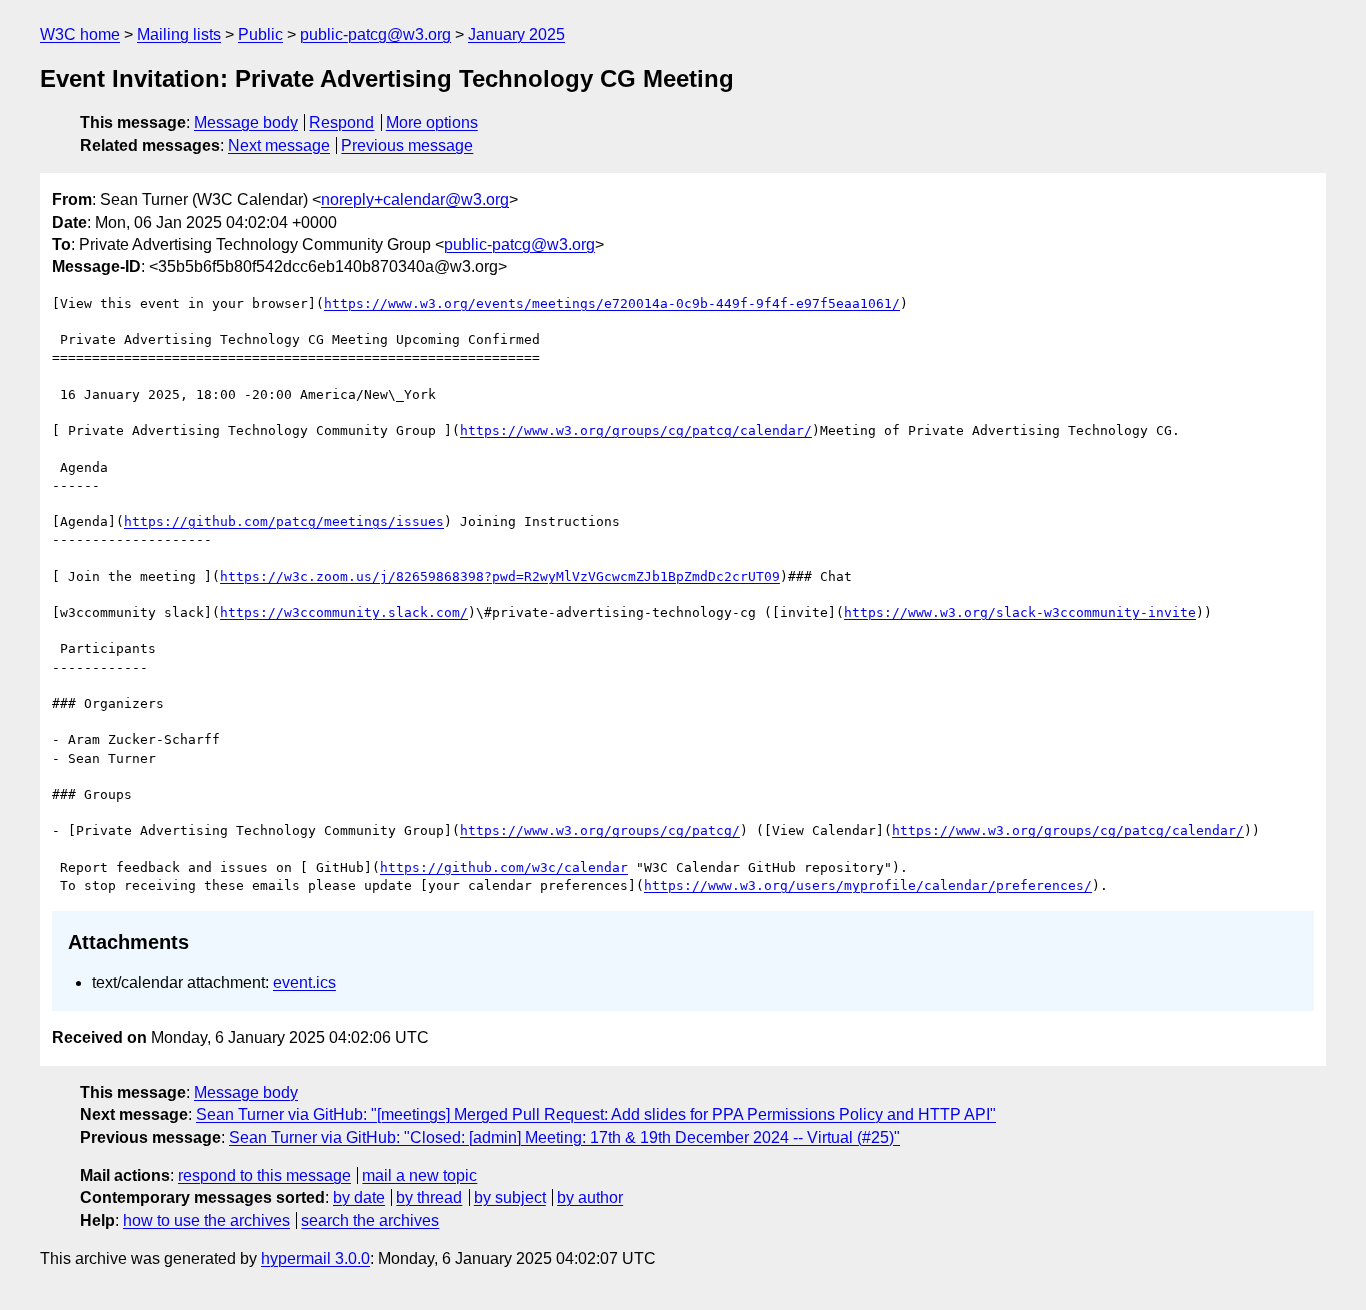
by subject (510, 1197)
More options (432, 122)
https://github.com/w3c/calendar (504, 867)
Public (260, 34)
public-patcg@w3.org (375, 34)
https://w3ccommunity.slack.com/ (344, 612)
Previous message (407, 145)
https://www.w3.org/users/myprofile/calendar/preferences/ (868, 885)
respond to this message (264, 1175)
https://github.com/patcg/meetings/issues (284, 521)
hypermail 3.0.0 (315, 1258)
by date (359, 1197)
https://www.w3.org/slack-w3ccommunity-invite (1020, 612)
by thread (429, 1197)
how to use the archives (206, 1220)
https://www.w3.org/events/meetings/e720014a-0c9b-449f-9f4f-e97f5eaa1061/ (612, 303)
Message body (246, 122)
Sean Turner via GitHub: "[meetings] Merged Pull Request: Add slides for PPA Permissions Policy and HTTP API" (596, 1114)
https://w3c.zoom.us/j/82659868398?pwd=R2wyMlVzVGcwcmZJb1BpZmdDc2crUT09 (500, 576)
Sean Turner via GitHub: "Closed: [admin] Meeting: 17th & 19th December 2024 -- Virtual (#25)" (564, 1137)
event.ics (304, 982)
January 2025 (516, 34)
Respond (341, 122)
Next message (279, 145)
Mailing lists (179, 34)
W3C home (80, 34)
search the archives (370, 1220)
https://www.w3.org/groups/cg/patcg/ (600, 830)
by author (590, 1197)
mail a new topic (419, 1175)
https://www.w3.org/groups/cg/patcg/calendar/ (636, 430)
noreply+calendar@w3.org (415, 199)
